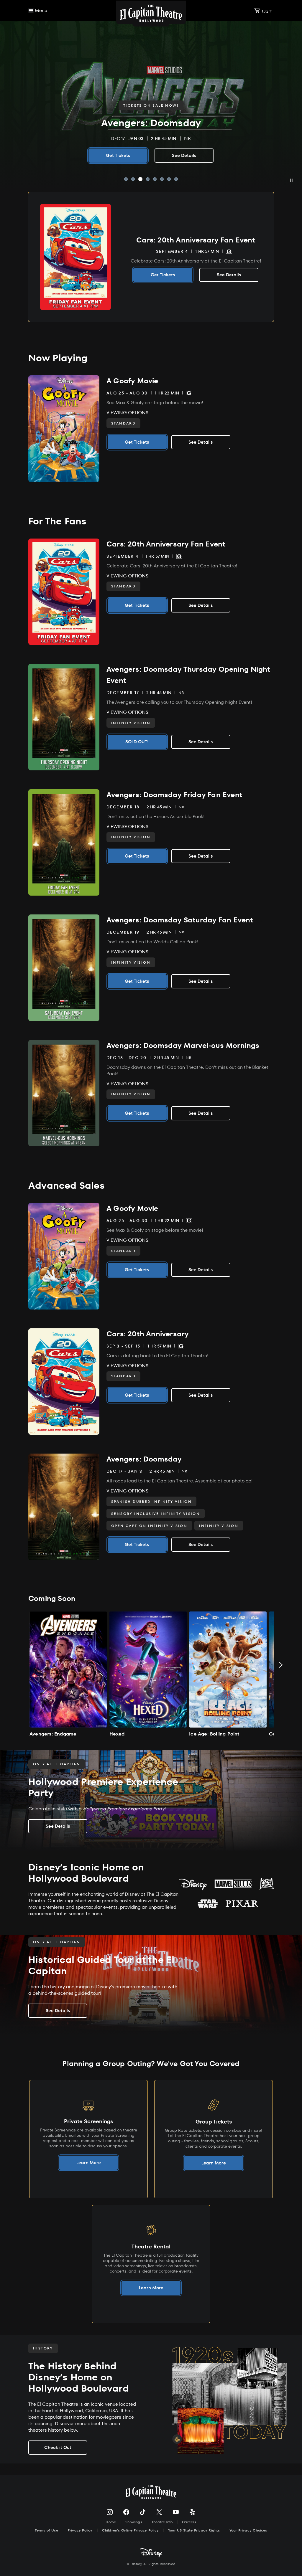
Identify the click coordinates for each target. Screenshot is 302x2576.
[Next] (281, 1665)
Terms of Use (46, 2530)
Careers (189, 2522)
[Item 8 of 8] (176, 179)
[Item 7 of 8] (169, 179)
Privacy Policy (80, 2530)
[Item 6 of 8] (162, 179)
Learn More (89, 2163)
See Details (151, 155)
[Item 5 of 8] (155, 179)
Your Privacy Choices (248, 2530)
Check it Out (58, 2447)
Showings (134, 2522)
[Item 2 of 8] (133, 179)
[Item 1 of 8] (126, 179)
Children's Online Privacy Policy (130, 2530)
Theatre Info (162, 2522)
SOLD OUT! (137, 742)
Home (111, 2522)
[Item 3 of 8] (140, 179)
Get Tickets (163, 275)
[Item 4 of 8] (148, 179)
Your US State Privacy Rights (194, 2530)
